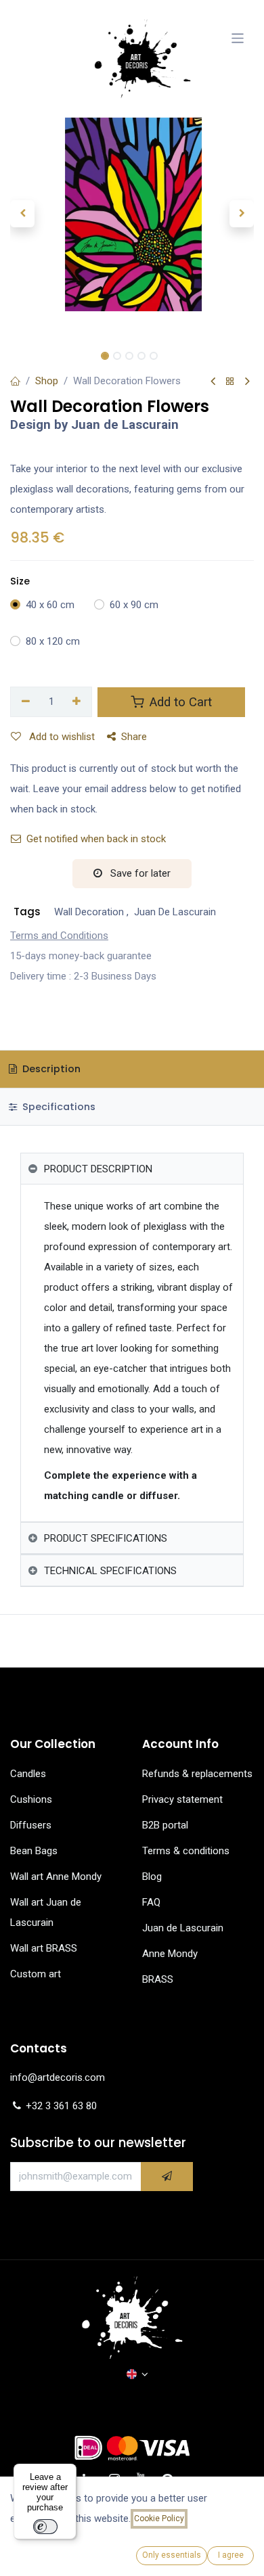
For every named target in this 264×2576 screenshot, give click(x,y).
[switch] (45, 2527)
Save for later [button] (139, 873)
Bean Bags (34, 1851)
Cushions (31, 1799)
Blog (152, 1877)
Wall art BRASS (44, 1948)
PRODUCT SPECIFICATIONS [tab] (106, 1538)
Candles (28, 1774)
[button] (22, 214)
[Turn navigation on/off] (238, 38)
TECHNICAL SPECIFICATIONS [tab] (110, 1571)
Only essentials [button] (172, 2555)
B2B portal (165, 1825)
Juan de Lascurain (183, 1928)
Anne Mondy (170, 1954)
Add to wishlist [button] (61, 737)
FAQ (151, 1902)
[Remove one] (26, 702)
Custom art (37, 1974)
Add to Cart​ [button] (179, 702)
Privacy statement (182, 1799)
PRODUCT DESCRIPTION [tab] (98, 1169)
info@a (26, 2077)
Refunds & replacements (197, 1774)
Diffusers (31, 1825)
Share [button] (134, 737)
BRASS (158, 1979)
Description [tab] (50, 1069)
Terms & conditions (186, 1851)
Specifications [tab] (58, 1107)
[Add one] (77, 702)
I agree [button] (231, 2555)
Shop (47, 381)
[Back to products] (230, 382)
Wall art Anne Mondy (56, 1877)
